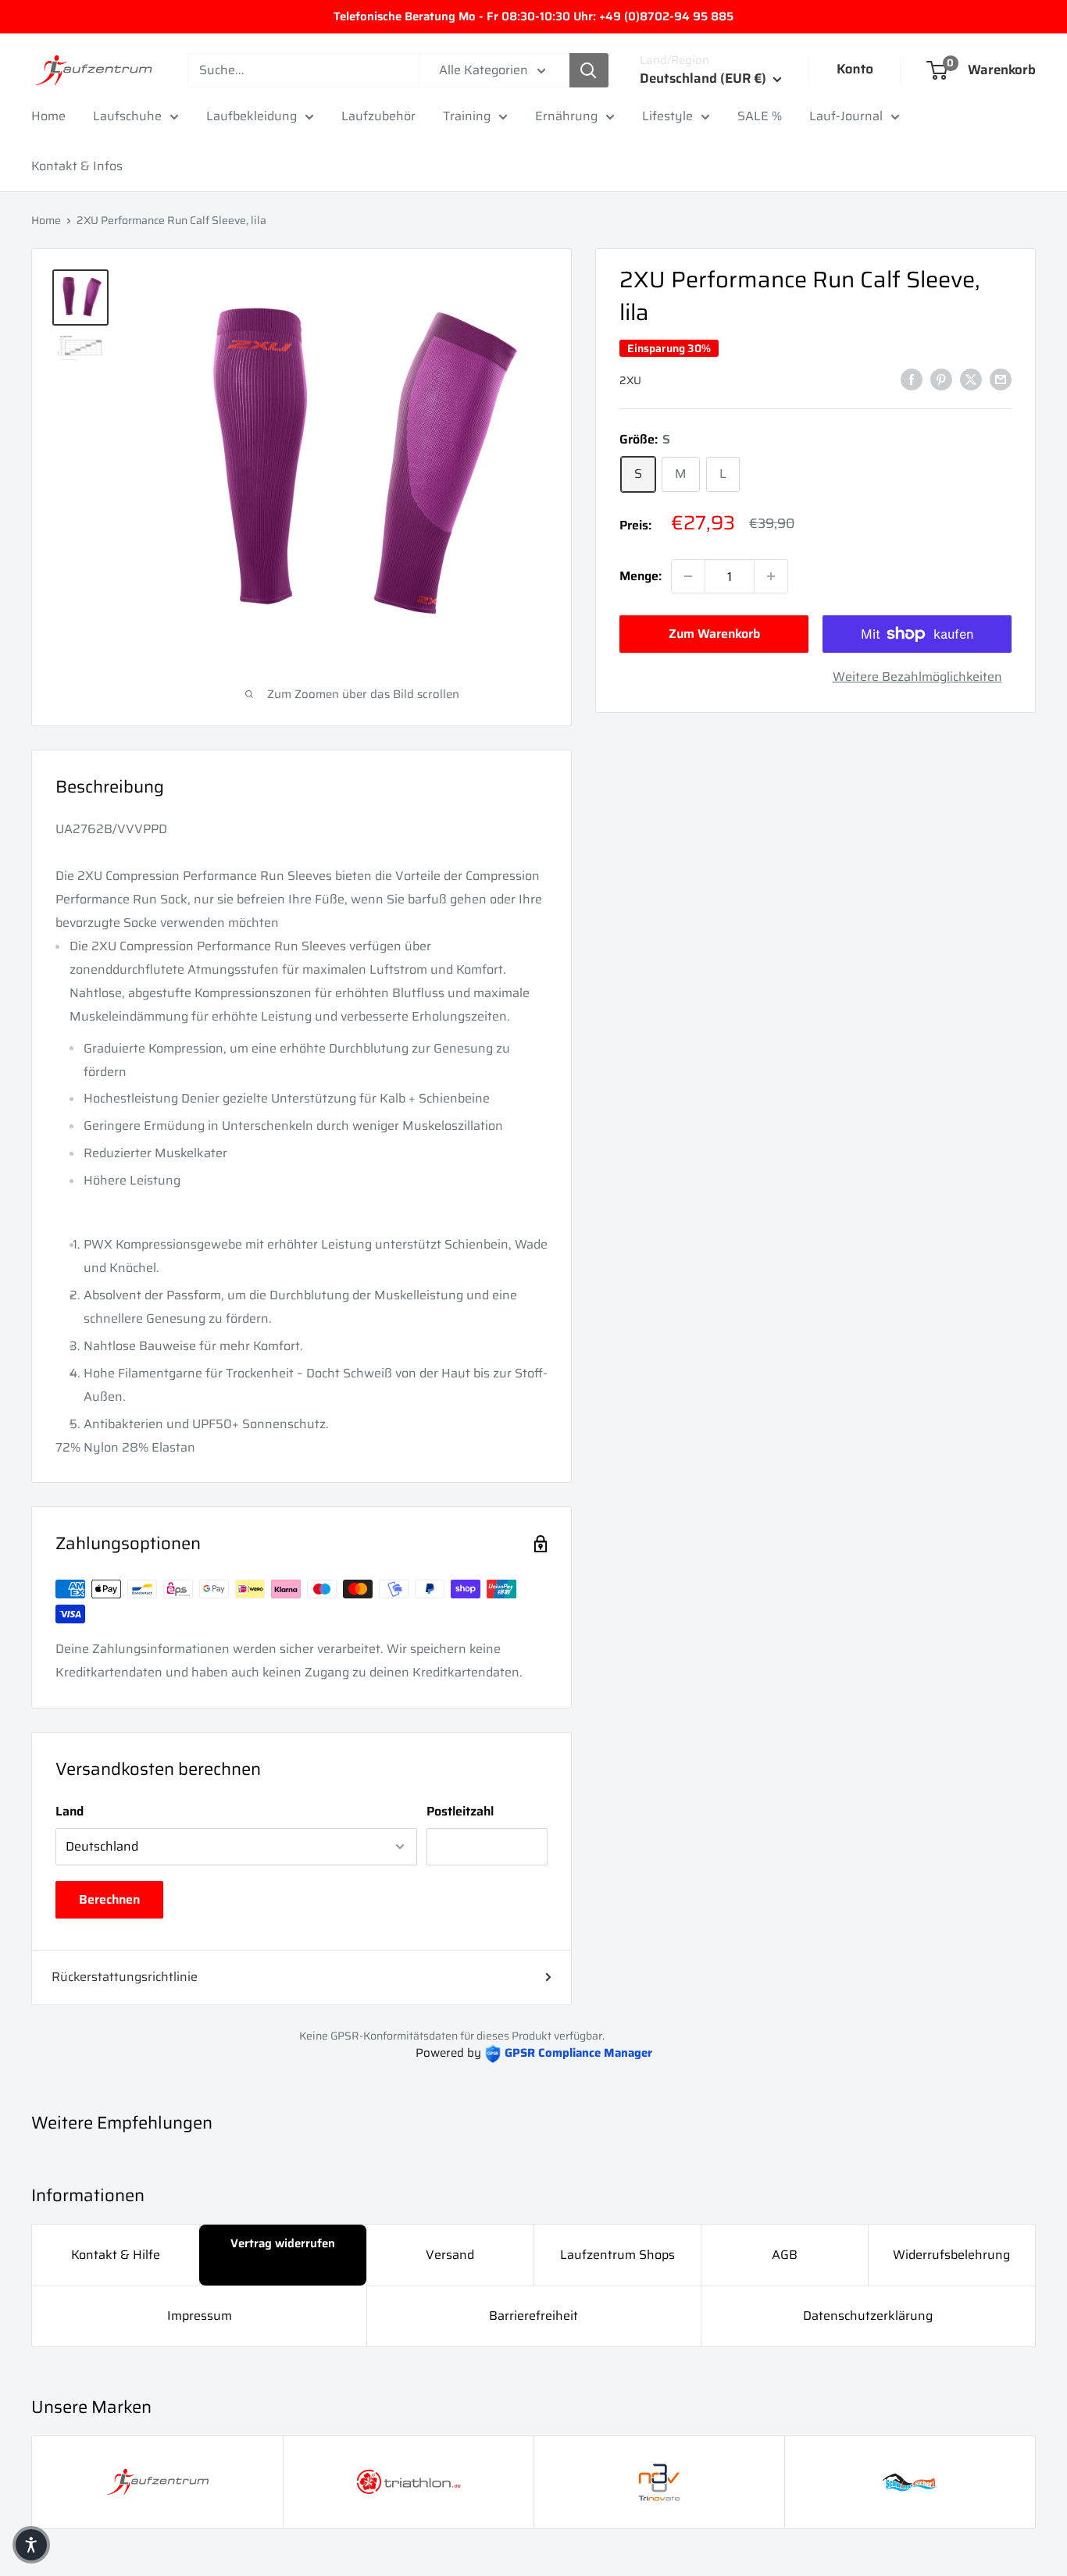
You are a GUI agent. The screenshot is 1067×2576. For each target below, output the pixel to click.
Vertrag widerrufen (283, 2243)
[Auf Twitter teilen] (971, 379)
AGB (785, 2255)
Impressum (200, 2316)
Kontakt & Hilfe (116, 2255)
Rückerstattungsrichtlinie (125, 1977)
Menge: (641, 576)
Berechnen (109, 1899)
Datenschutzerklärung (868, 2316)
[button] (31, 2545)
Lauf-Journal (846, 116)
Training (467, 116)
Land (70, 1811)
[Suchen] (589, 70)
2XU (630, 380)
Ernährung (566, 116)
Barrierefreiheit (533, 2316)
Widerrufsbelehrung (951, 2255)
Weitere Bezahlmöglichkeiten (917, 677)
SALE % (760, 116)
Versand (450, 2255)
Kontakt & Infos (77, 166)
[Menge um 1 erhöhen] (771, 576)
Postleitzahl (460, 1811)
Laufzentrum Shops (617, 2255)
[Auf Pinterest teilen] (941, 379)
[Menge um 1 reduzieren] (688, 576)
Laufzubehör (378, 116)
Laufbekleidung (252, 116)
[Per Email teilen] (1001, 379)
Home (48, 116)
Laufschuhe (127, 116)
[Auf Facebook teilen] (912, 379)
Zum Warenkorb (714, 634)
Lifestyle (667, 116)
